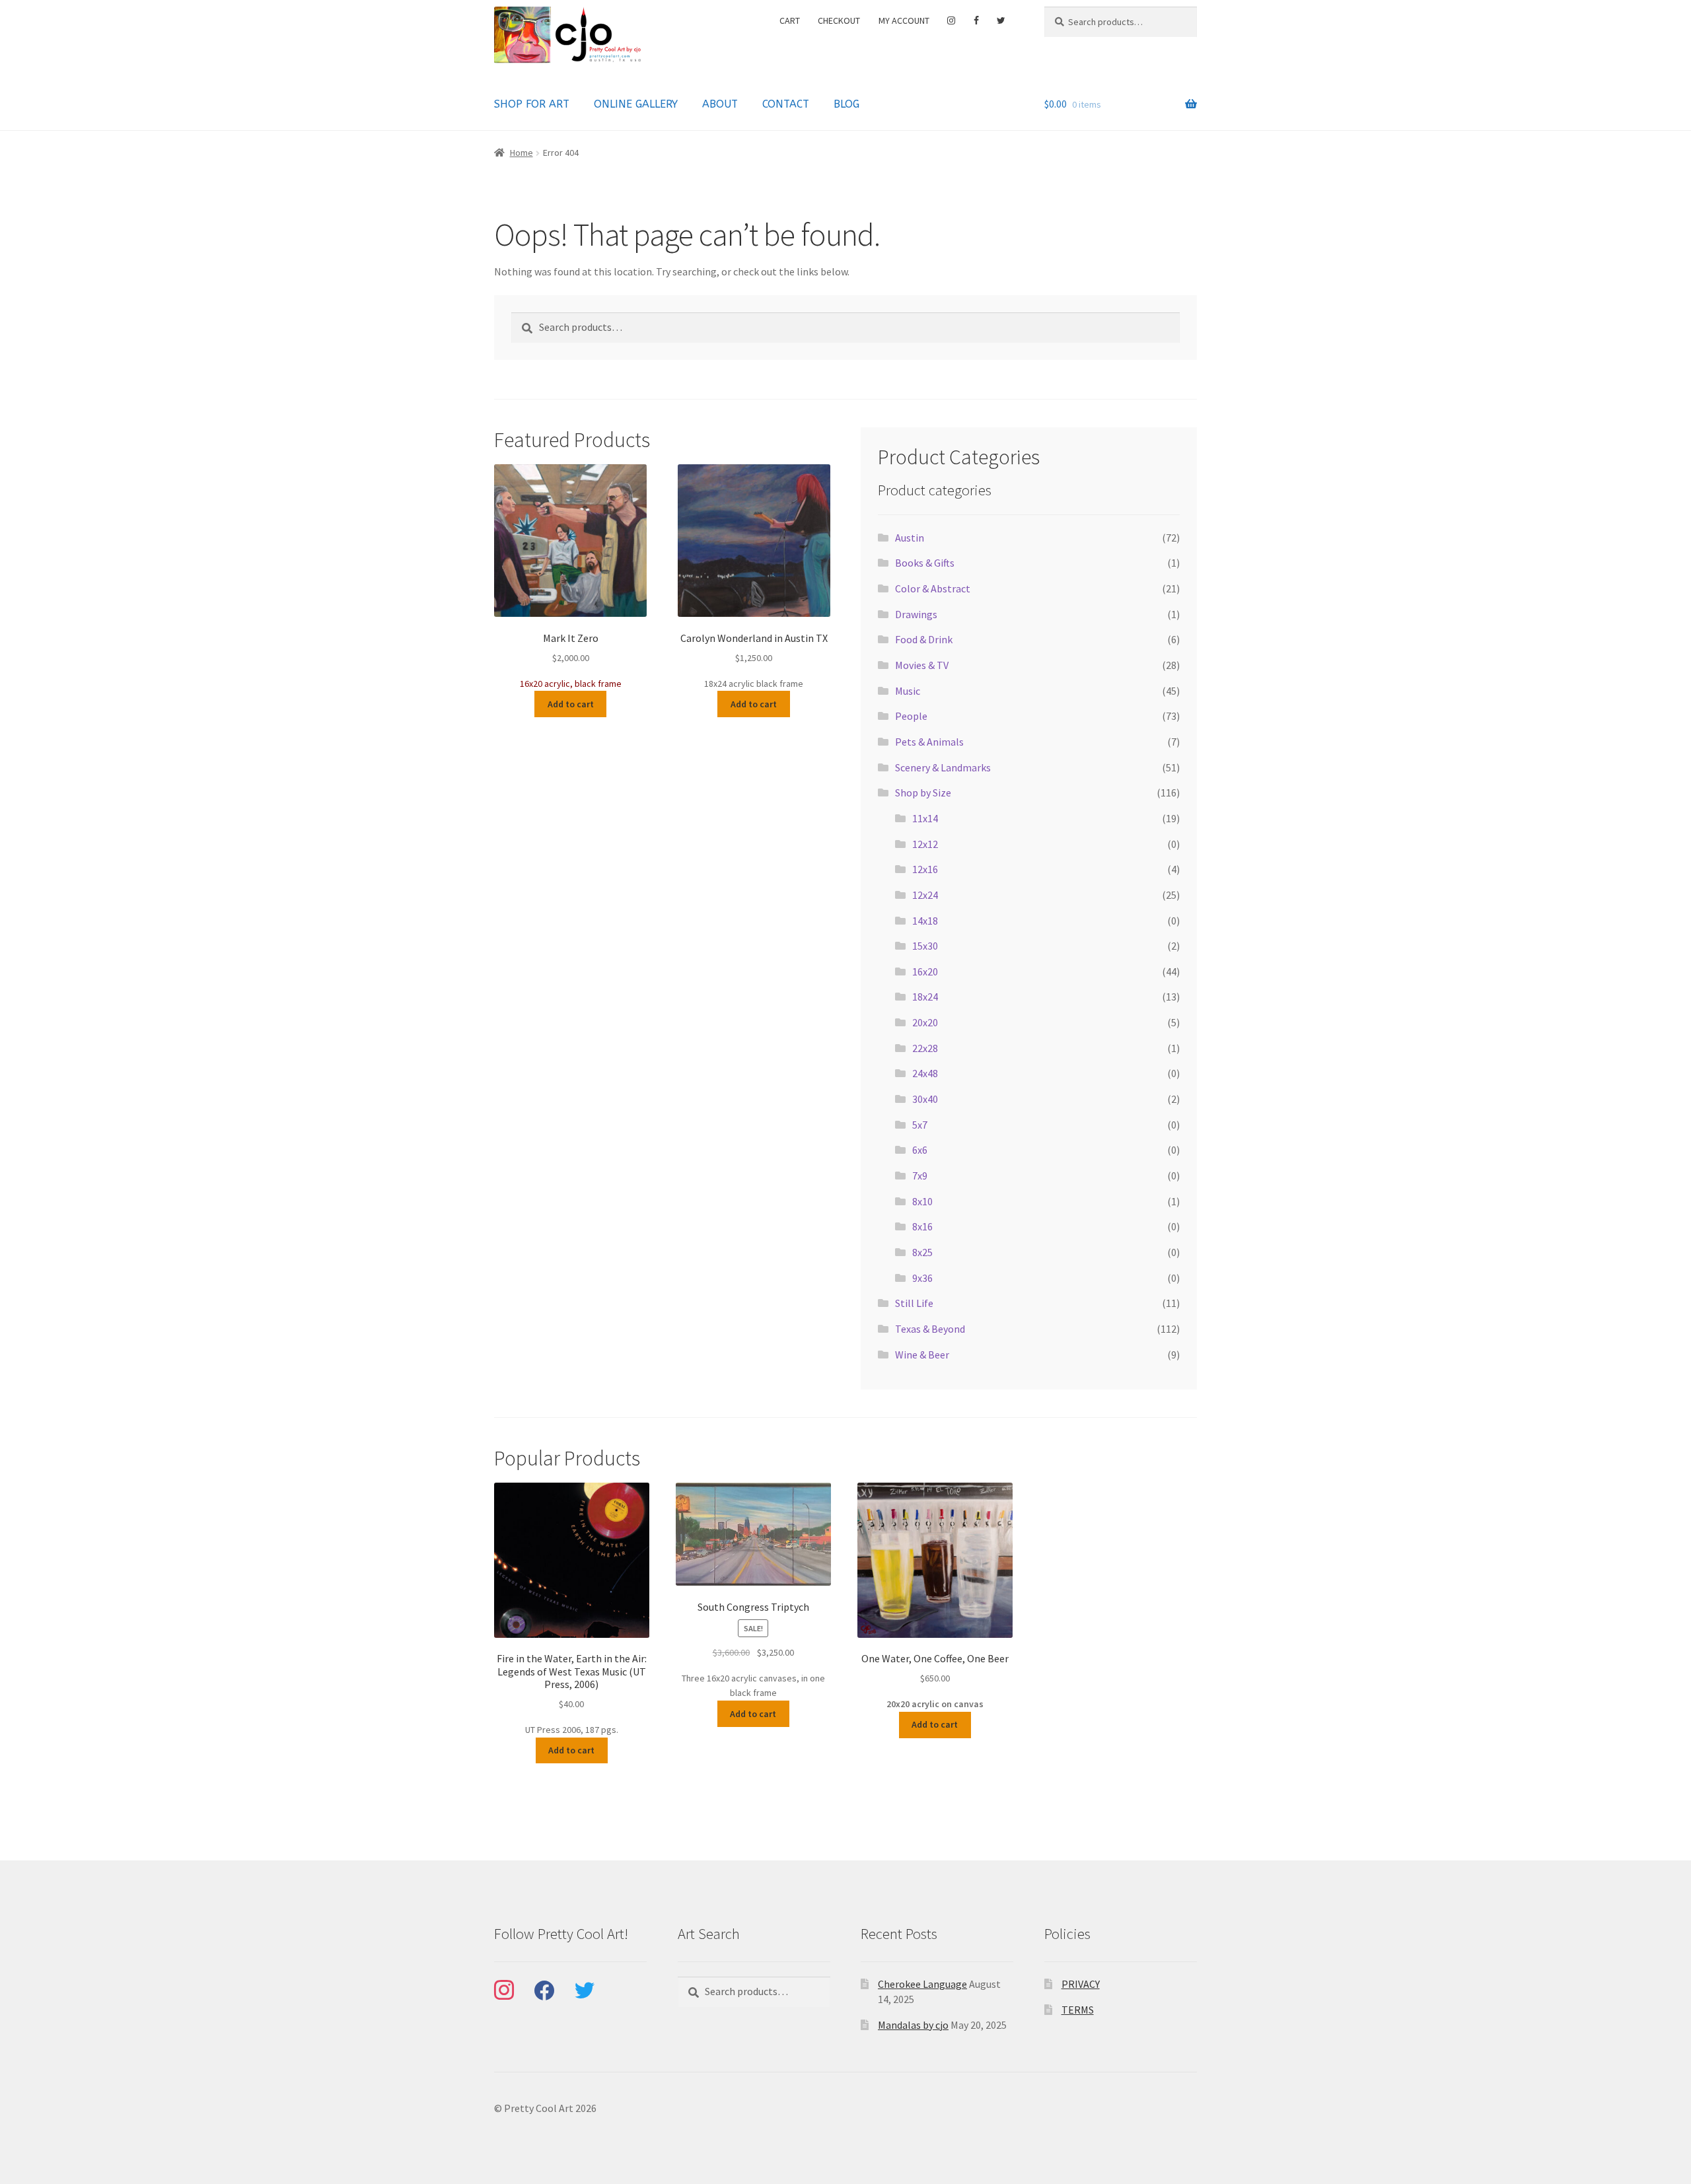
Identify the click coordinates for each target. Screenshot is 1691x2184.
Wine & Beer (922, 1355)
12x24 (925, 895)
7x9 (920, 1176)
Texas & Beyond (930, 1329)
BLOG (846, 104)
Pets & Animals (929, 742)
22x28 (925, 1048)
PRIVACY (1081, 1984)
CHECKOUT (839, 20)
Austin (910, 538)
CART (790, 20)
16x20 (925, 971)
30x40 (925, 1099)
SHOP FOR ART (532, 104)
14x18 (925, 921)
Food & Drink (924, 639)
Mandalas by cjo (913, 2025)
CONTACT (786, 104)
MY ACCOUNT (904, 20)
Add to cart (571, 704)
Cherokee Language (922, 1984)
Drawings (916, 614)
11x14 (925, 818)
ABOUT (720, 104)
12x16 (925, 869)
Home (522, 153)
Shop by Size (923, 793)
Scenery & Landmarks (943, 767)
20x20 (925, 1022)
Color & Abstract (933, 588)
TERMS (1078, 2010)
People (911, 716)
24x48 (925, 1073)
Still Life (914, 1303)
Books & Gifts (925, 563)
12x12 (925, 844)
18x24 (925, 997)
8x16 (922, 1226)
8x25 (922, 1252)
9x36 (922, 1278)
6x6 (920, 1150)
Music (908, 691)
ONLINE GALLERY (636, 104)
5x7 (920, 1125)
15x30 (925, 946)
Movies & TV (922, 665)
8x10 (922, 1201)
